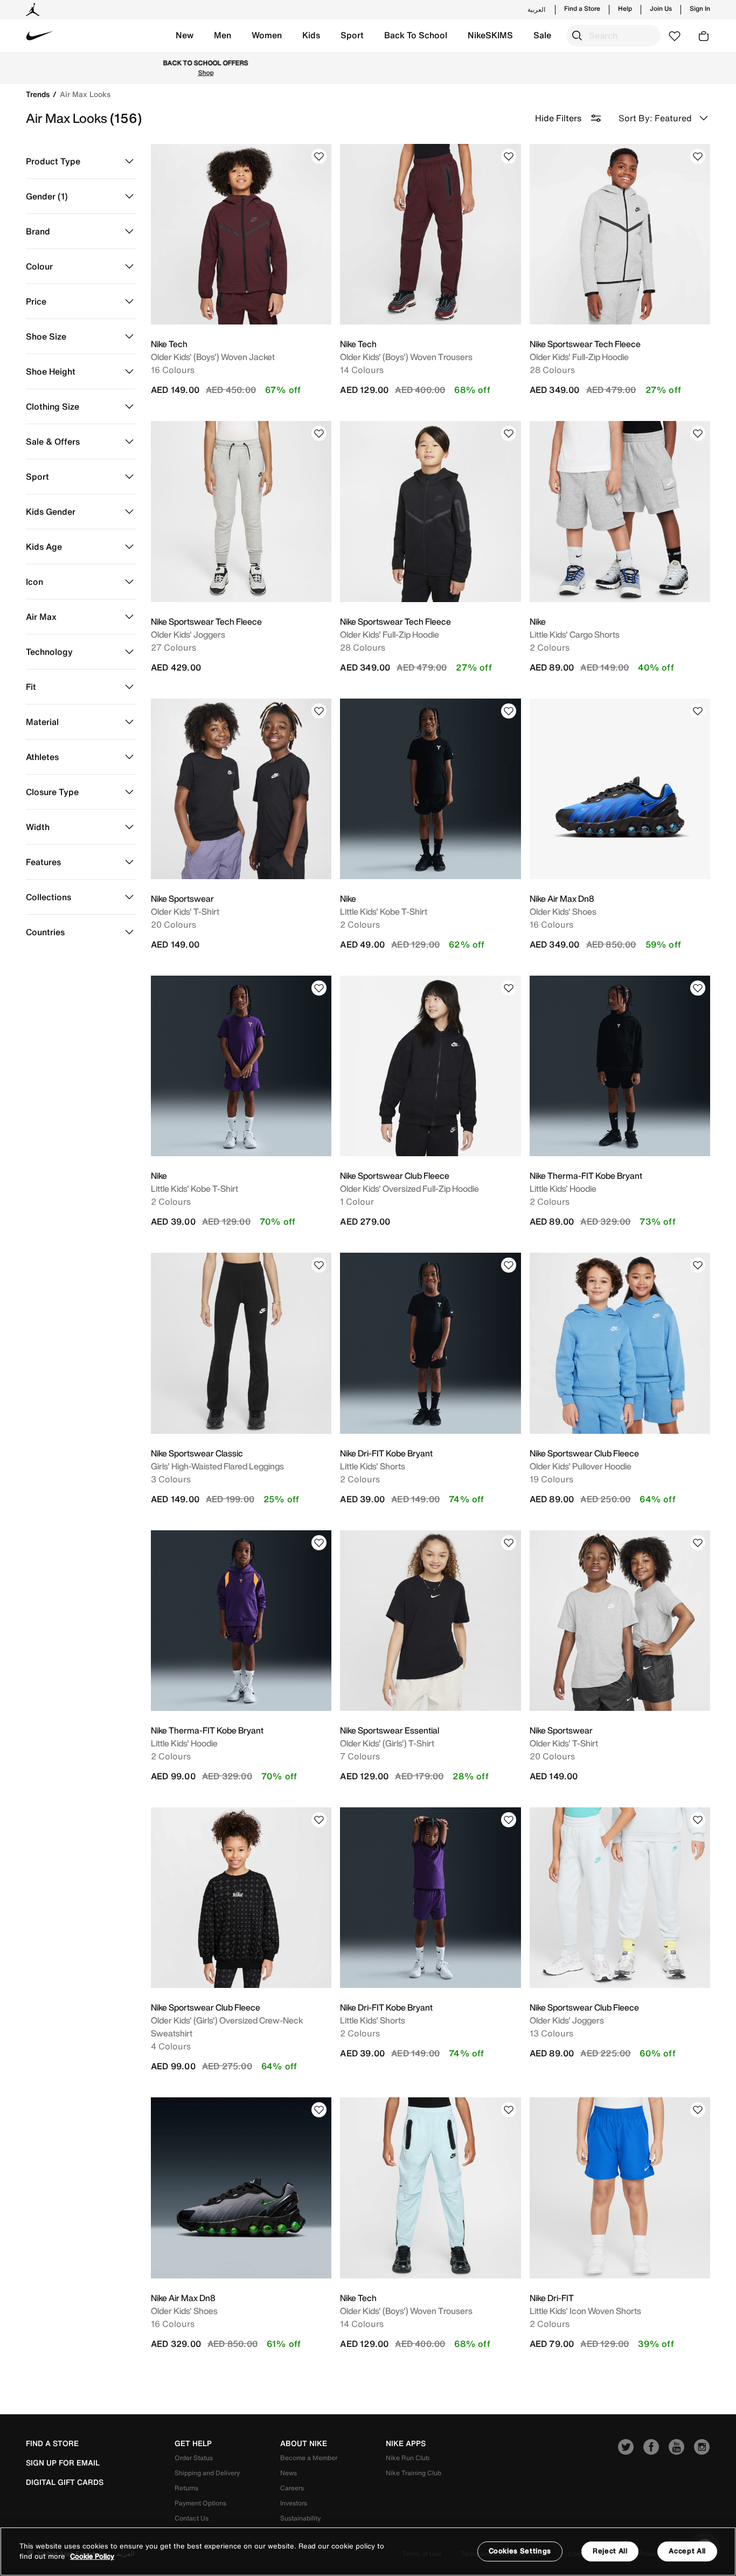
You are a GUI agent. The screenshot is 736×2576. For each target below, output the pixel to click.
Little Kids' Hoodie (563, 1189)
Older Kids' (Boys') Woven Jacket (213, 357)
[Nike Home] (40, 36)
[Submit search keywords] (577, 36)
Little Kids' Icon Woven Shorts (585, 2311)
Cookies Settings (520, 2551)
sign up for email (63, 2463)
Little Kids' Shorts (373, 1466)
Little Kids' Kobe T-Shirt (384, 911)
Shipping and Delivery (207, 2473)
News (289, 2473)
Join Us (661, 9)
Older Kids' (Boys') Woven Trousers (406, 357)
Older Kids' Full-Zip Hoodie (579, 357)
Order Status (194, 2458)
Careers (292, 2488)
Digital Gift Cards (65, 2482)
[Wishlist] (319, 156)
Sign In (700, 9)
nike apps (406, 2443)
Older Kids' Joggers (188, 634)
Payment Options (200, 2503)
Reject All (610, 2551)
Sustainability (300, 2518)
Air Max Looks (85, 94)
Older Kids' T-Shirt (185, 911)
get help (193, 2443)
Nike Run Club (408, 2458)
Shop (413, 68)
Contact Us (192, 2518)
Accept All (687, 2551)
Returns (186, 2488)
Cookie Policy (92, 2557)
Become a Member (309, 2458)
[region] (368, 2551)
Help (625, 9)
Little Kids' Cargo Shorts (575, 634)
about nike (304, 2443)
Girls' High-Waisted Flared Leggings (217, 1466)
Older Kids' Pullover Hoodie (581, 1466)
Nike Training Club (414, 2473)
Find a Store (582, 9)
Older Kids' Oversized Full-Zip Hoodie (409, 1189)
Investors (294, 2503)
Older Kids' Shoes (563, 911)
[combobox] (613, 36)
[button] (185, 36)
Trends (39, 94)
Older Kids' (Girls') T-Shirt (387, 1743)
